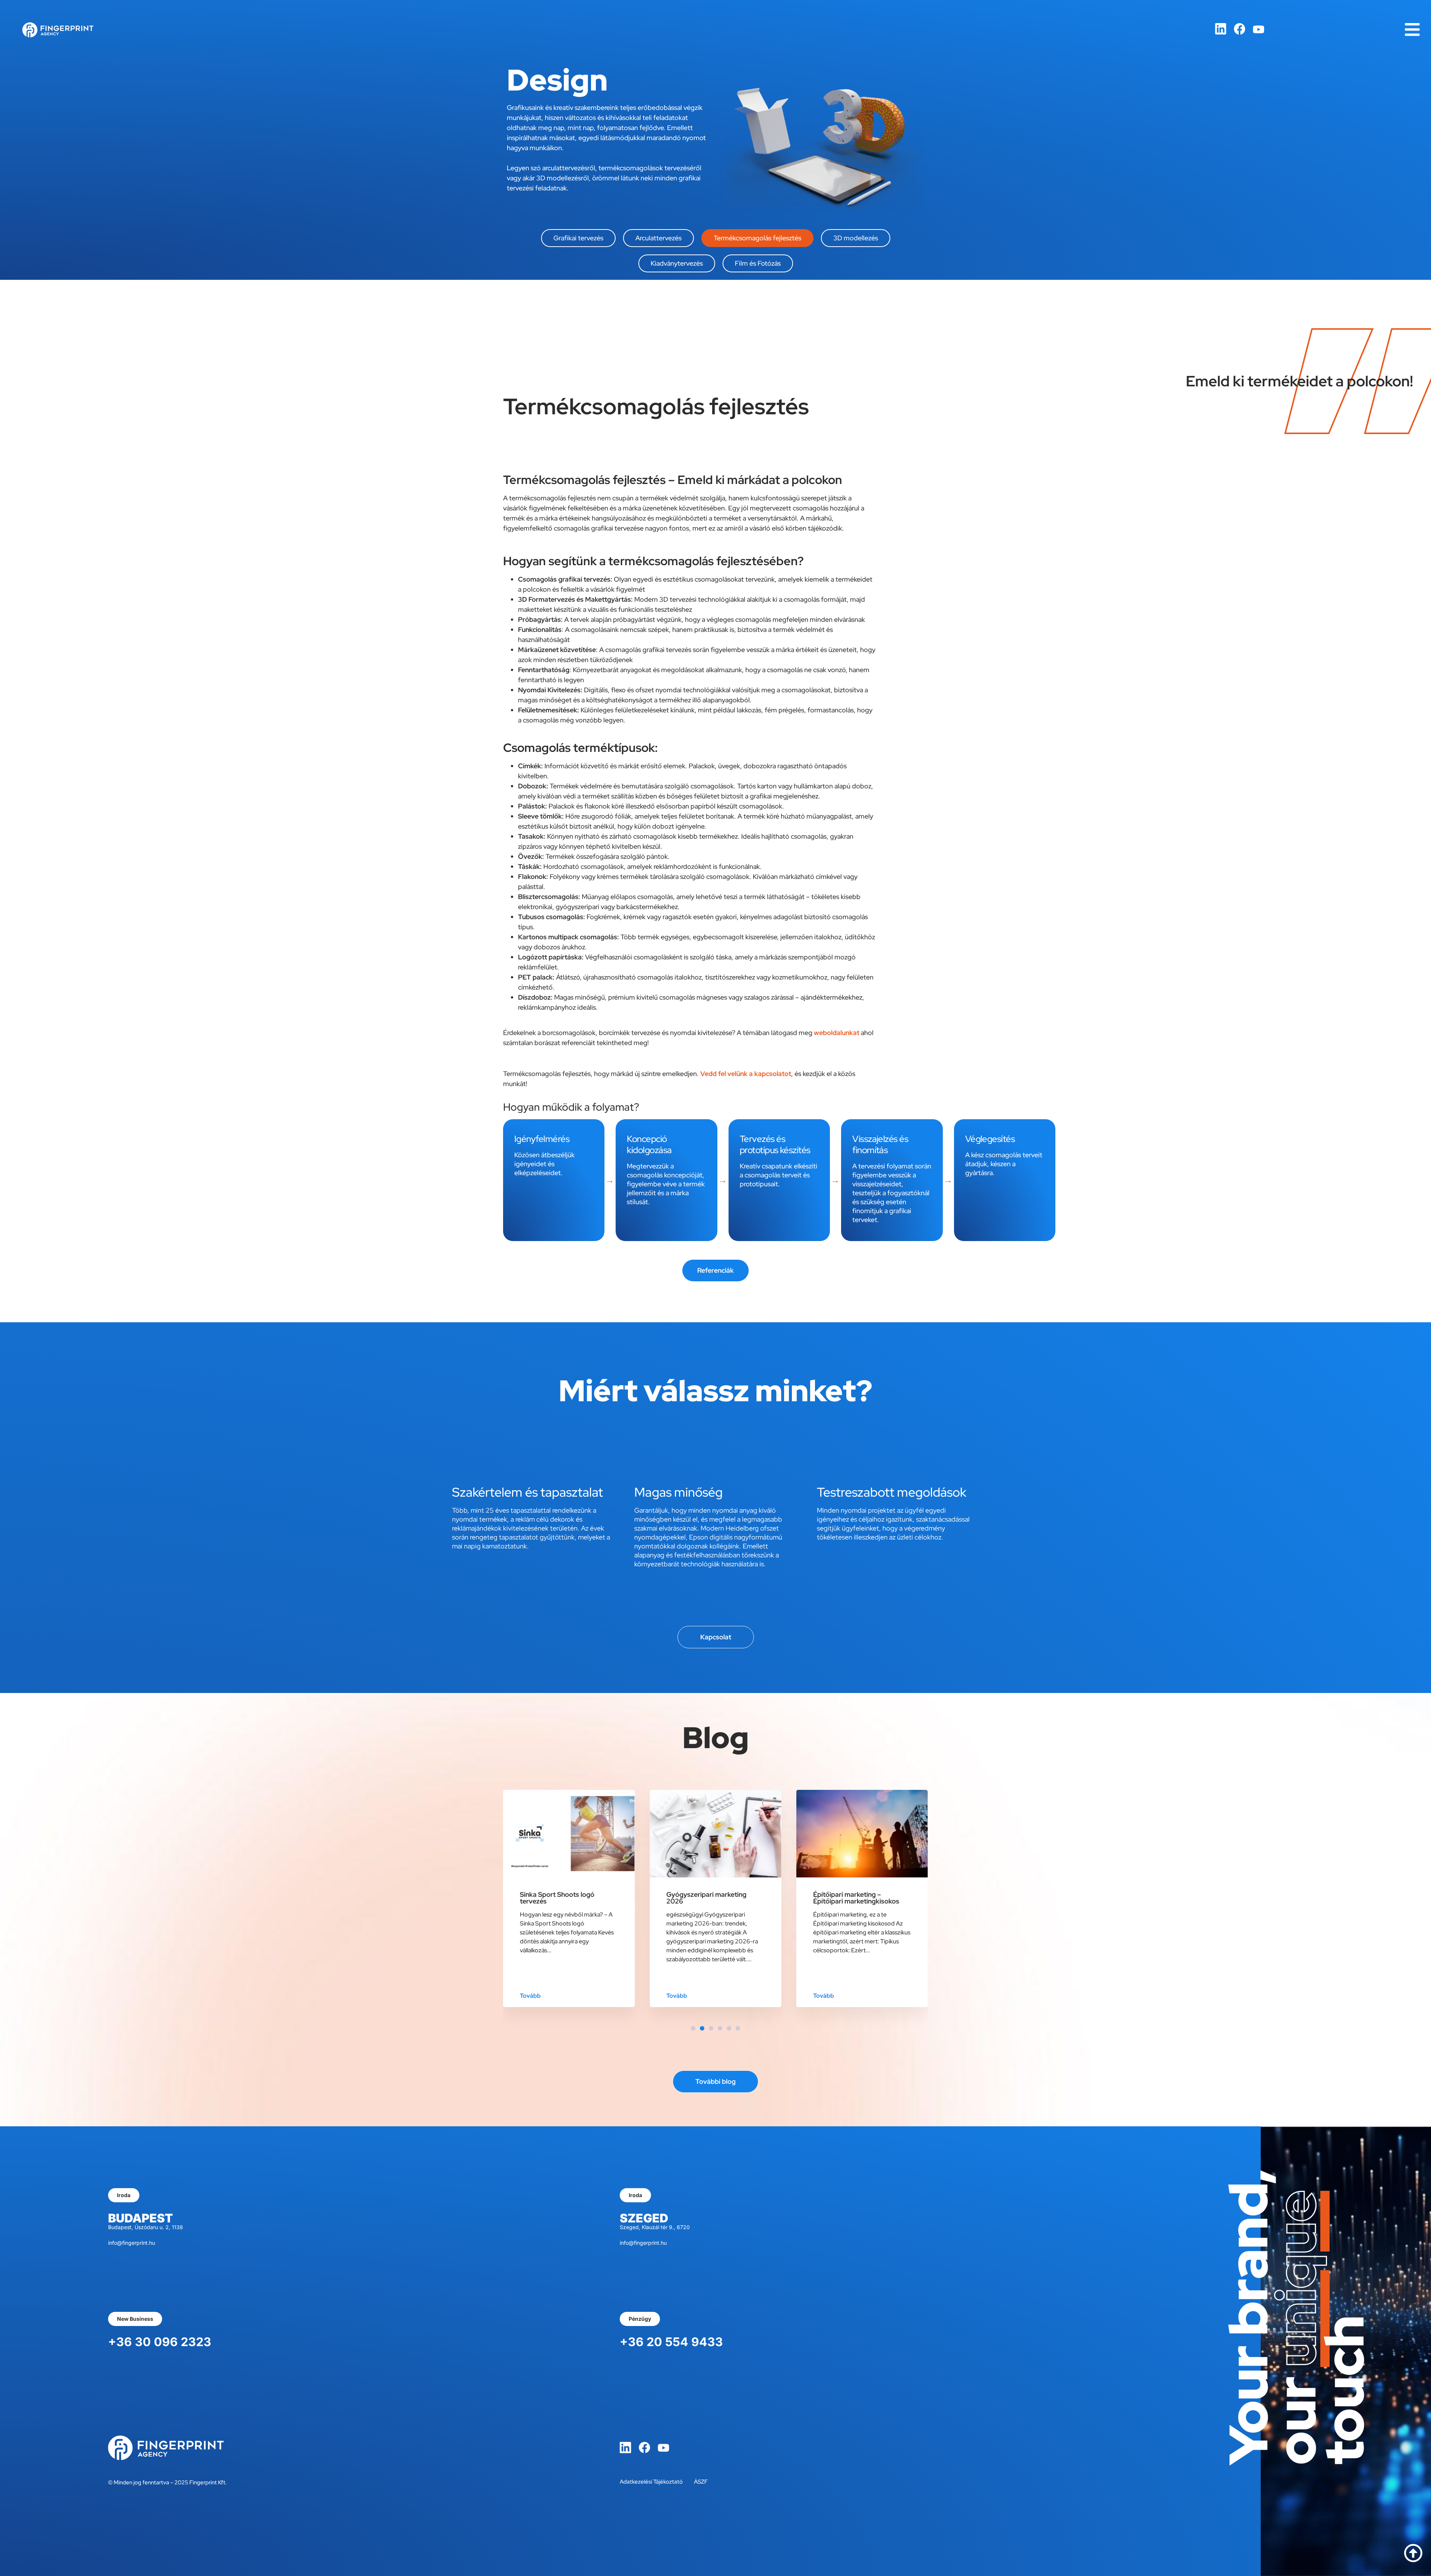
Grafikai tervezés (578, 238)
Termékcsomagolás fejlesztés (757, 238)
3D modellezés (856, 238)
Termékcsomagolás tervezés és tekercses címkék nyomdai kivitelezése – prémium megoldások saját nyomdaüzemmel (862, 1908)
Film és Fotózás (758, 263)
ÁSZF (701, 2482)
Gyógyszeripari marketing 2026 (560, 1898)
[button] (693, 2028)
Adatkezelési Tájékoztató (651, 2482)
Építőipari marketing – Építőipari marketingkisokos (709, 1898)
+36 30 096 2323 (160, 2342)
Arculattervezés (658, 238)
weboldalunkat (837, 1033)
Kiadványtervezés (677, 263)
